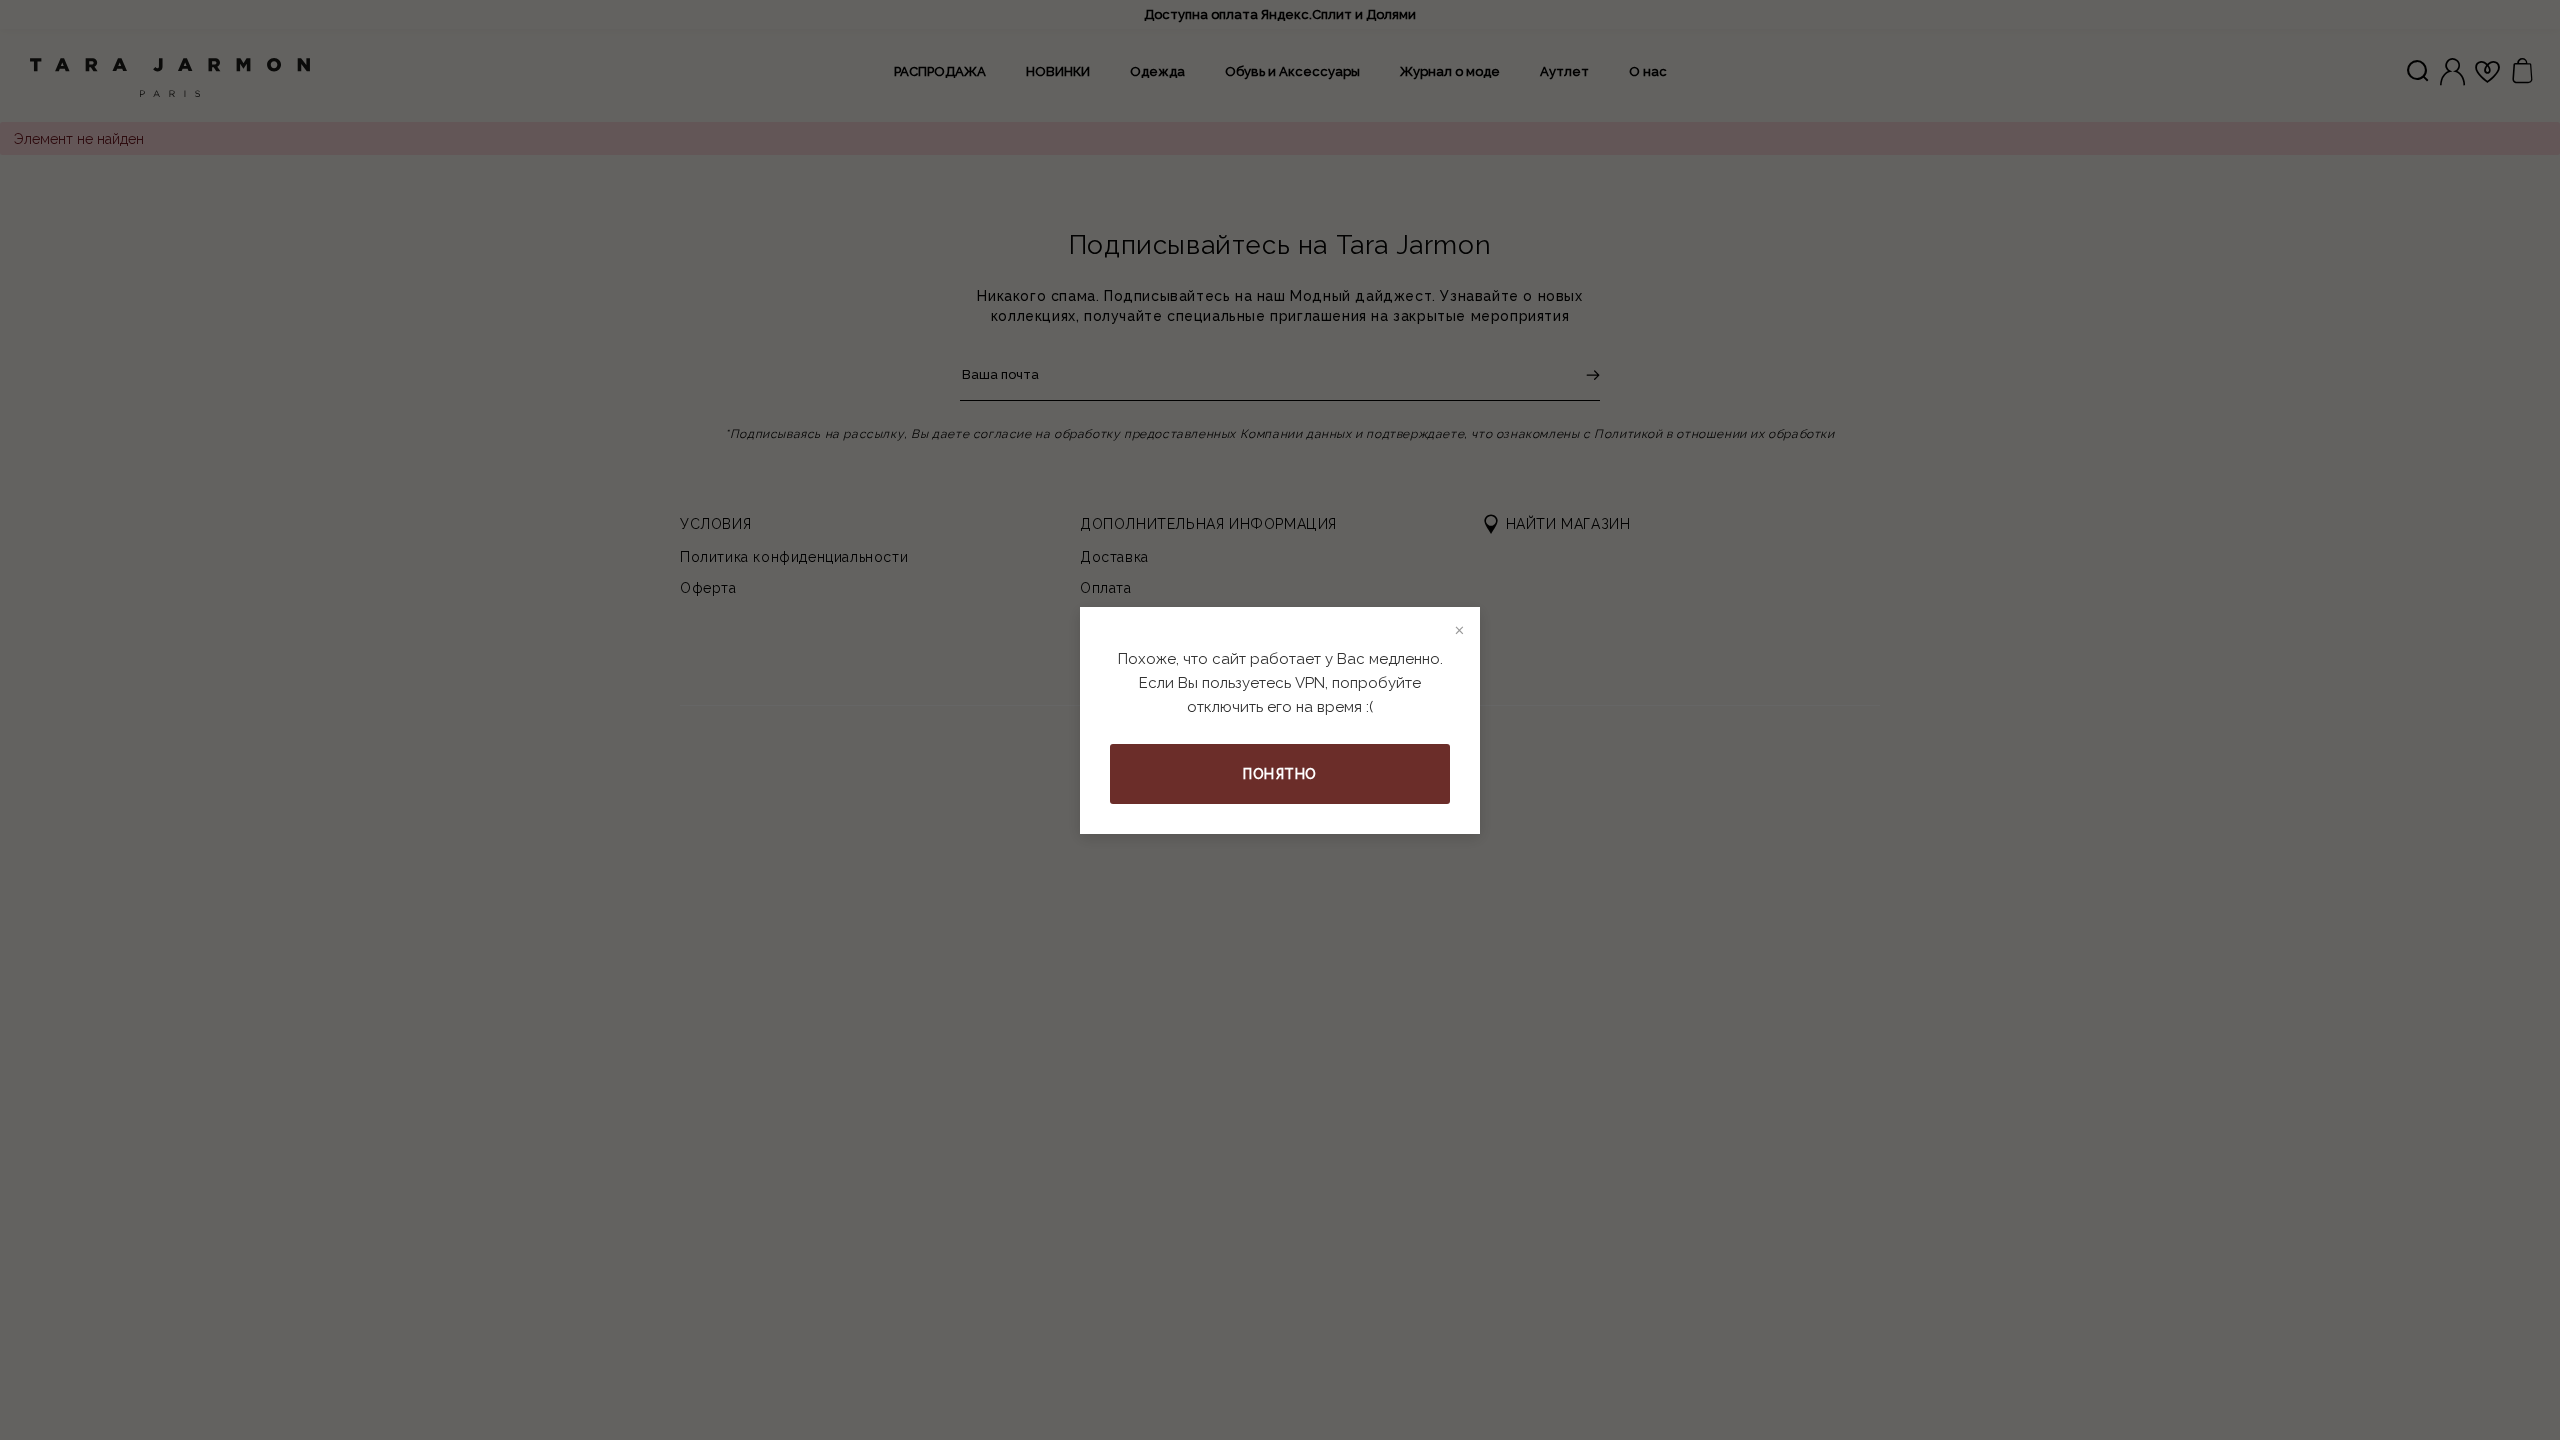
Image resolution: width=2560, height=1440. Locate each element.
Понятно (1280, 774)
